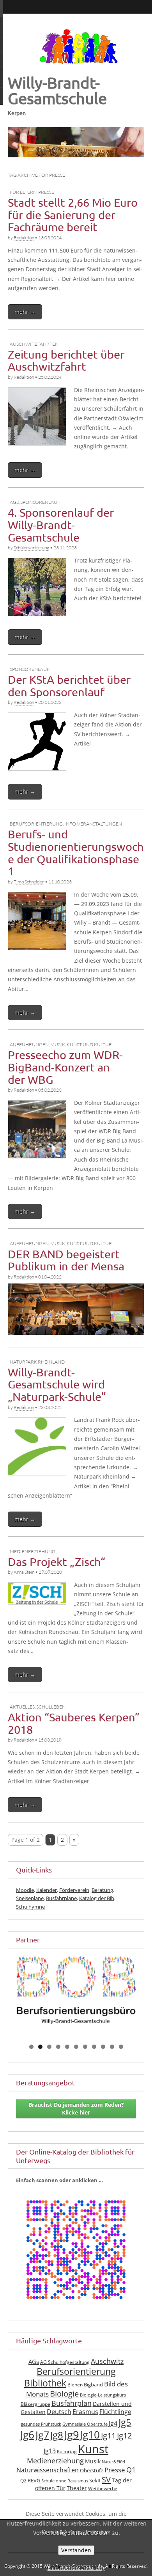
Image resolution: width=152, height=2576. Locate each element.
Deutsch (59, 2412)
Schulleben (51, 1707)
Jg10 (90, 2435)
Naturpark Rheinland (37, 1362)
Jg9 (72, 2434)
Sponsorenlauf (40, 502)
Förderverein (74, 1890)
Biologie (64, 2394)
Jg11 (108, 2436)
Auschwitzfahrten (34, 344)
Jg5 (125, 2422)
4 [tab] (58, 2047)
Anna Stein (24, 1572)
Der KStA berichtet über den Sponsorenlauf (69, 686)
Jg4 (113, 2423)
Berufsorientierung (36, 824)
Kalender (47, 1890)
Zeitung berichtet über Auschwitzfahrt (66, 361)
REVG (34, 2481)
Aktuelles (22, 1707)
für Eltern (23, 192)
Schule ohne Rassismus (65, 2481)
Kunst (93, 2449)
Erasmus (85, 2412)
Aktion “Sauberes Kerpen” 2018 (74, 1723)
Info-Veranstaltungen (93, 824)
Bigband (93, 2385)
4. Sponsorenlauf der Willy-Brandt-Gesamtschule (61, 525)
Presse (46, 192)
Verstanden (76, 2550)
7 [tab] (85, 2047)
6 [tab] (76, 2047)
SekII (95, 2481)
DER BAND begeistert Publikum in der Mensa (66, 1260)
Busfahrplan (72, 2403)
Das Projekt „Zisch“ (57, 1562)
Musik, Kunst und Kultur (81, 1044)
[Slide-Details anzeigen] (76, 1990)
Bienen (75, 2385)
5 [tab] (67, 2047)
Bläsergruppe (35, 2404)
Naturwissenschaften (48, 2470)
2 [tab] (40, 2047)
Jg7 (42, 2435)
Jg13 (50, 2451)
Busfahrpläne (61, 1898)
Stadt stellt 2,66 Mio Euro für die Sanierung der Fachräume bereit (73, 215)
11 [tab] (121, 2047)
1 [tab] (31, 2047)
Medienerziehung (33, 1551)
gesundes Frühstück (41, 2424)
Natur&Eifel (113, 2462)
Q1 (131, 2470)
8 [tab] (94, 2047)
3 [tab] (49, 2047)
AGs (14, 502)
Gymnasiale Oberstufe (85, 2424)
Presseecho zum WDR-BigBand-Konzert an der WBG (65, 1067)
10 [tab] (112, 2047)
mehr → (25, 312)
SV (106, 2479)
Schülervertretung (31, 548)
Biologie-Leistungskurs (103, 2395)
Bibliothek (45, 2383)
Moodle (25, 1890)
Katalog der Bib (97, 1898)
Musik (93, 2461)
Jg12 (124, 2436)
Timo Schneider (29, 882)
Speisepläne (30, 1898)
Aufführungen (29, 1044)
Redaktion (24, 238)
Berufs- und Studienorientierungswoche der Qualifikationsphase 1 (76, 853)
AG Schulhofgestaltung (65, 2362)
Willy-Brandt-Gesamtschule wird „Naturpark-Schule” (57, 1384)
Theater (77, 2488)
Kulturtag (67, 2451)
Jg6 (27, 2435)
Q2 (23, 2481)
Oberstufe (92, 2471)
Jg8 (57, 2435)
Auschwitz (107, 2361)
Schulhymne (30, 1907)
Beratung (102, 1890)
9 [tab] (103, 2047)
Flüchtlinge (115, 2412)
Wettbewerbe (103, 2488)
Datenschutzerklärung (76, 2567)
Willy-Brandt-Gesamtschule (57, 90)
